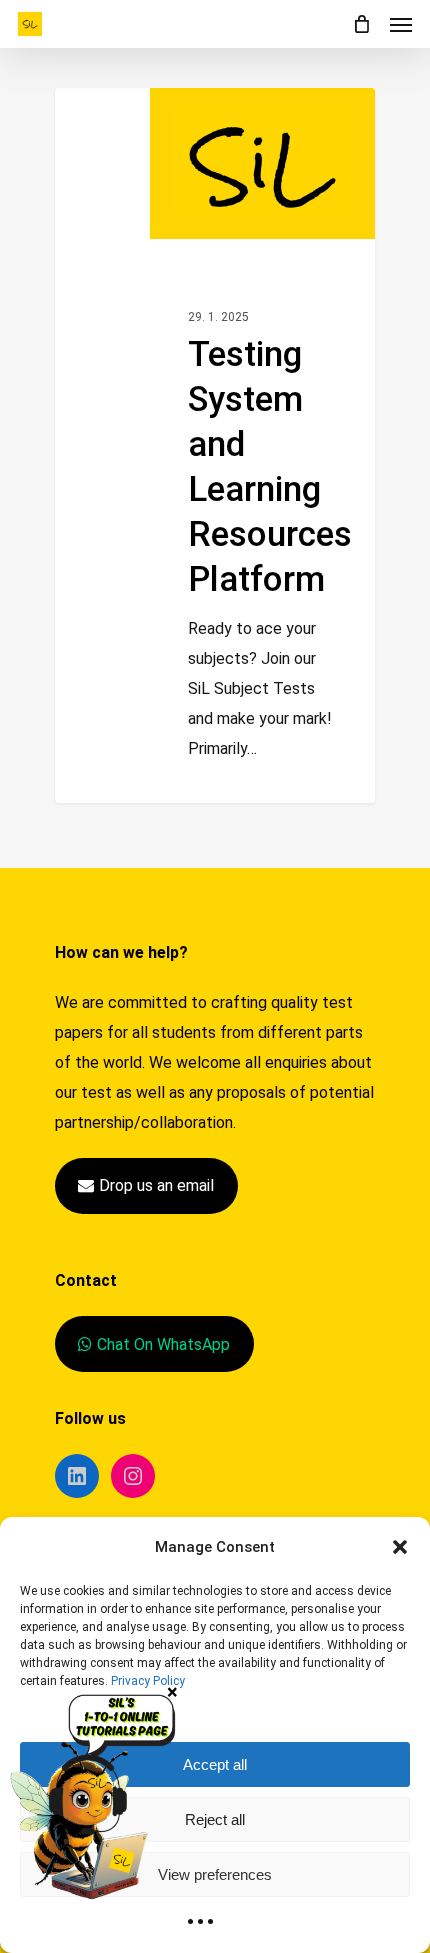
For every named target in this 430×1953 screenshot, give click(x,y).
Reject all (215, 1819)
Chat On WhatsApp (163, 1344)
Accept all (215, 1764)
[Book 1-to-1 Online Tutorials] (99, 1795)
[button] (400, 1547)
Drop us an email (156, 1185)
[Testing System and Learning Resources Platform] (215, 445)
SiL (215, 818)
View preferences (215, 1874)
